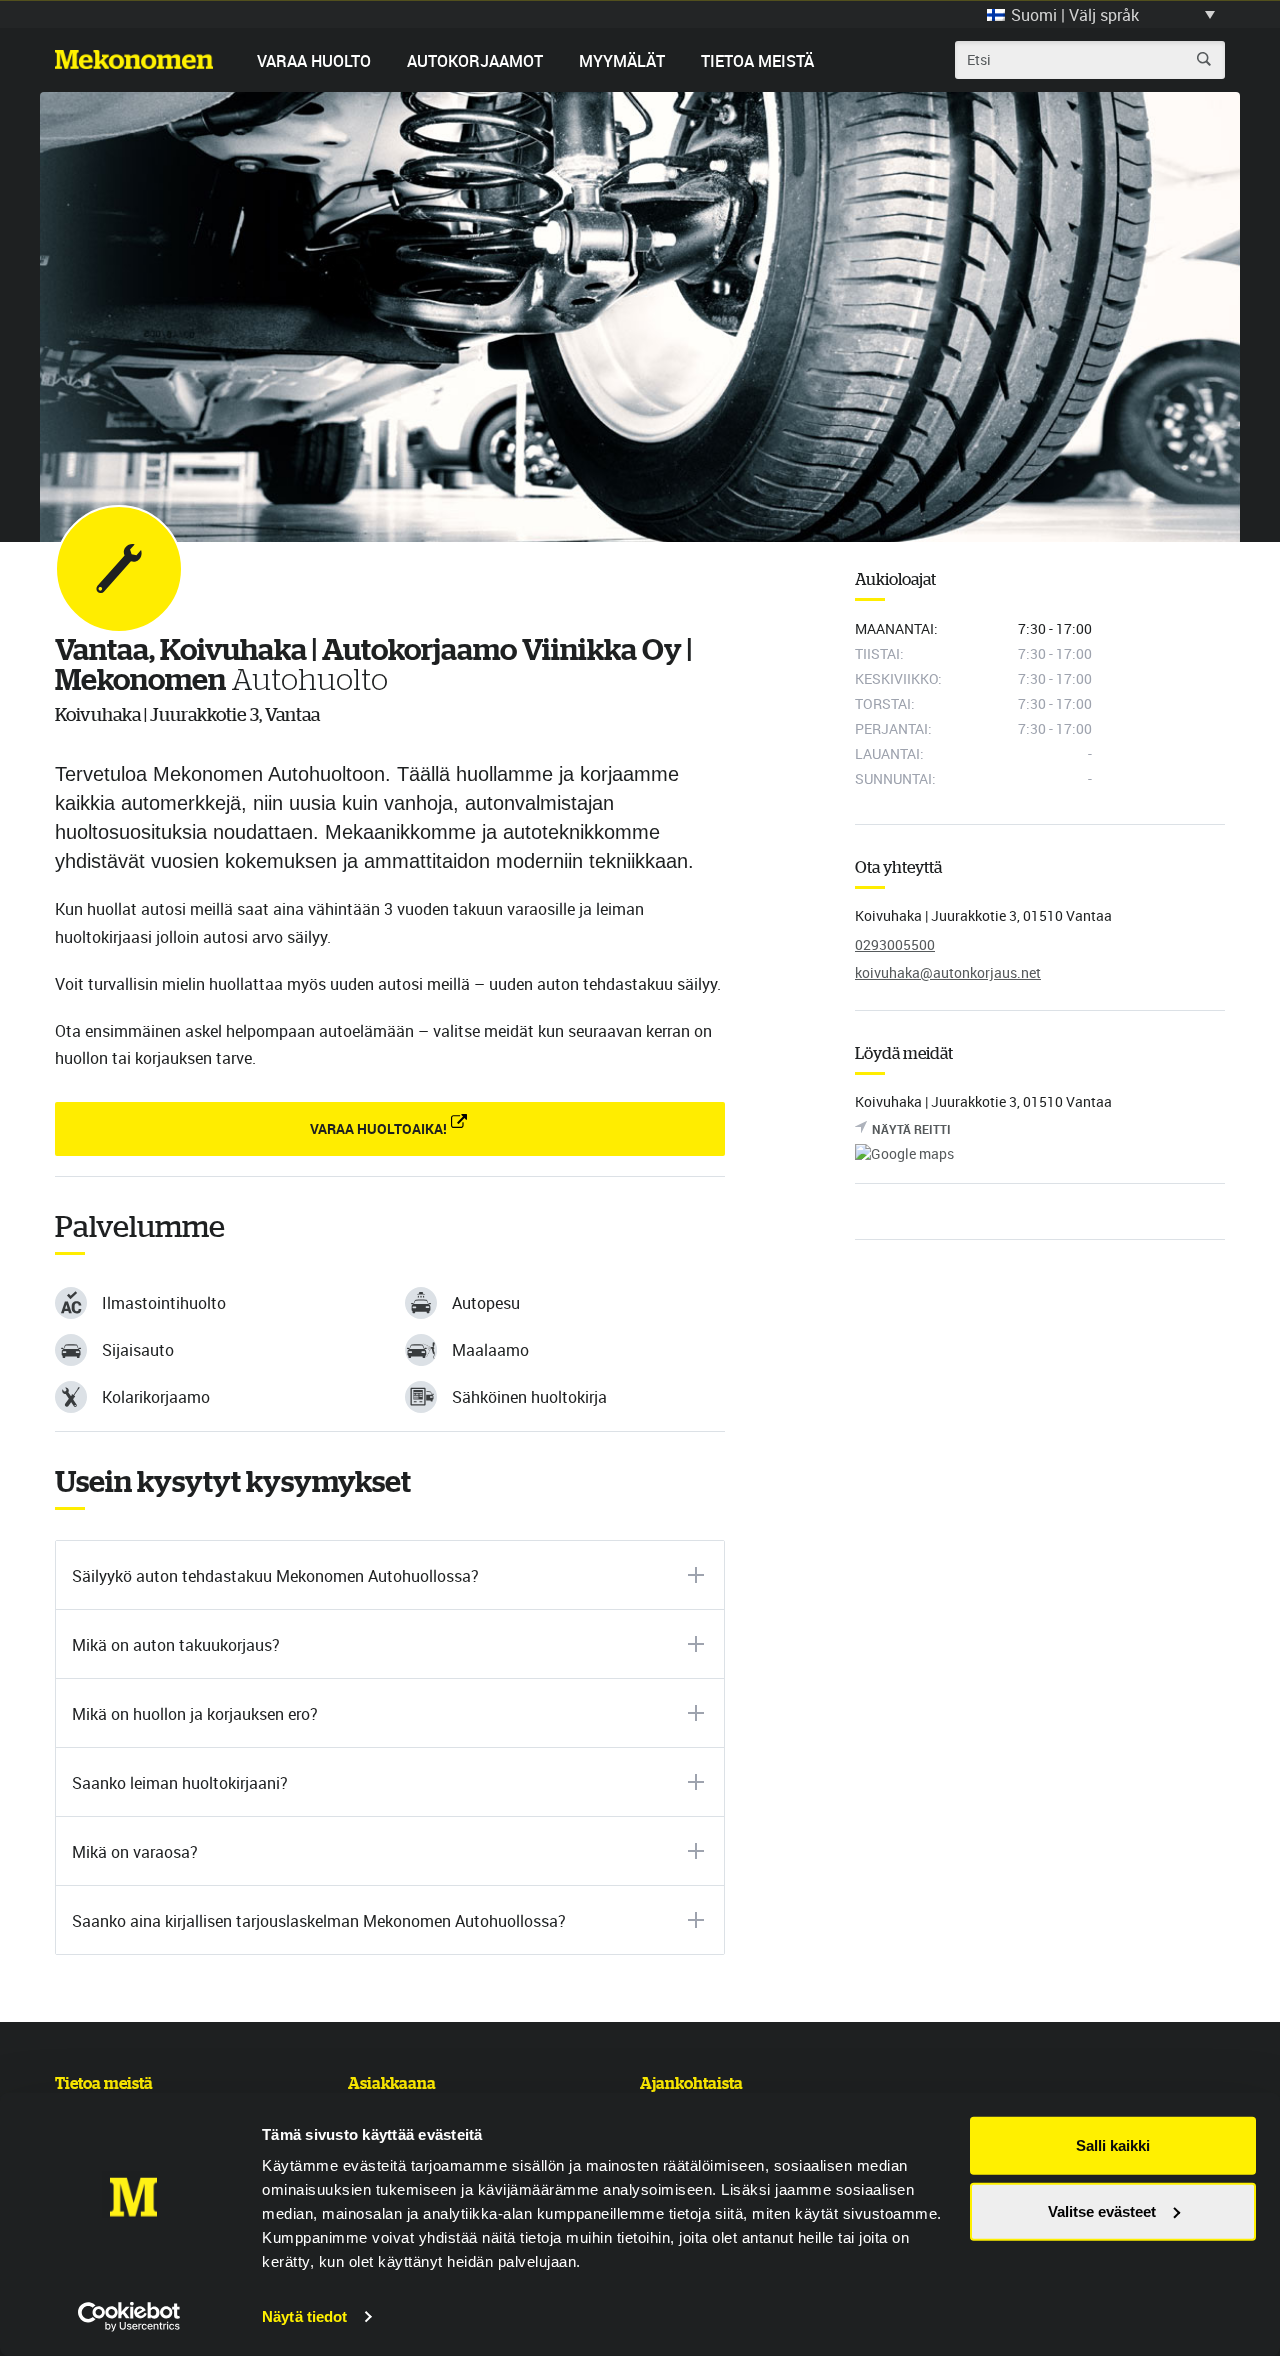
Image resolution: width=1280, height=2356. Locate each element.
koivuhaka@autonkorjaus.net (948, 972)
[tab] (390, 1575)
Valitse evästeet (1102, 2210)
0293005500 (895, 944)
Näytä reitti (911, 1129)
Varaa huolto (314, 61)
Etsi (1204, 59)
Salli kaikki (1113, 2145)
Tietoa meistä (757, 61)
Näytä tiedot (304, 2316)
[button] (1101, 14)
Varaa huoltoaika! (378, 1128)
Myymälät (622, 61)
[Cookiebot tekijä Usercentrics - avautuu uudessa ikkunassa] (129, 2317)
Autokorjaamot (475, 61)
